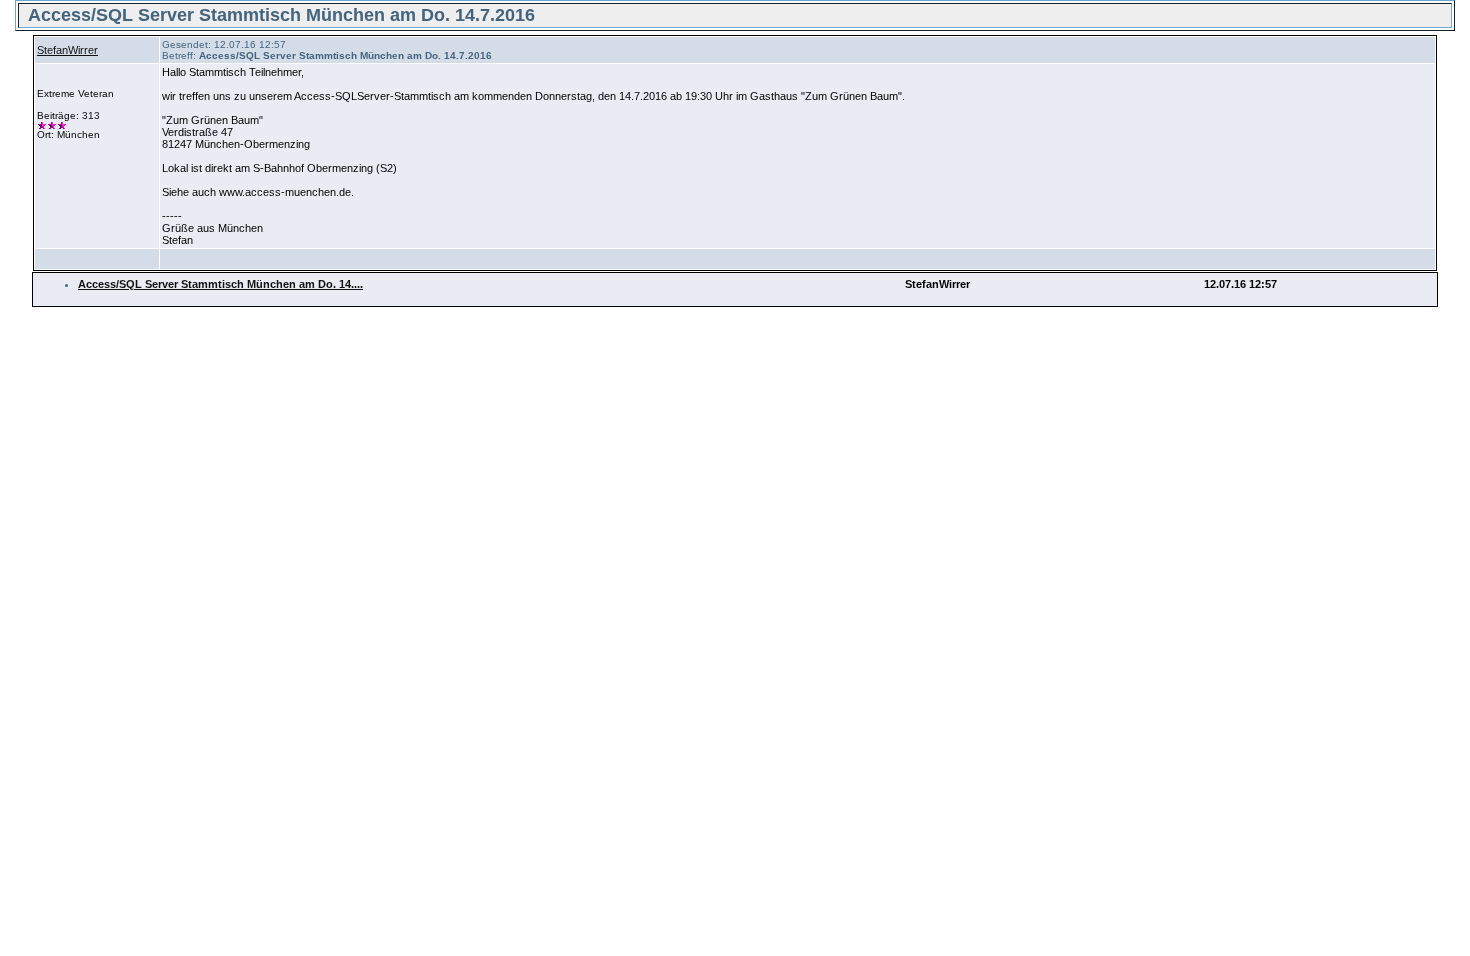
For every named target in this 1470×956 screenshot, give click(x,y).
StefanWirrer (67, 50)
